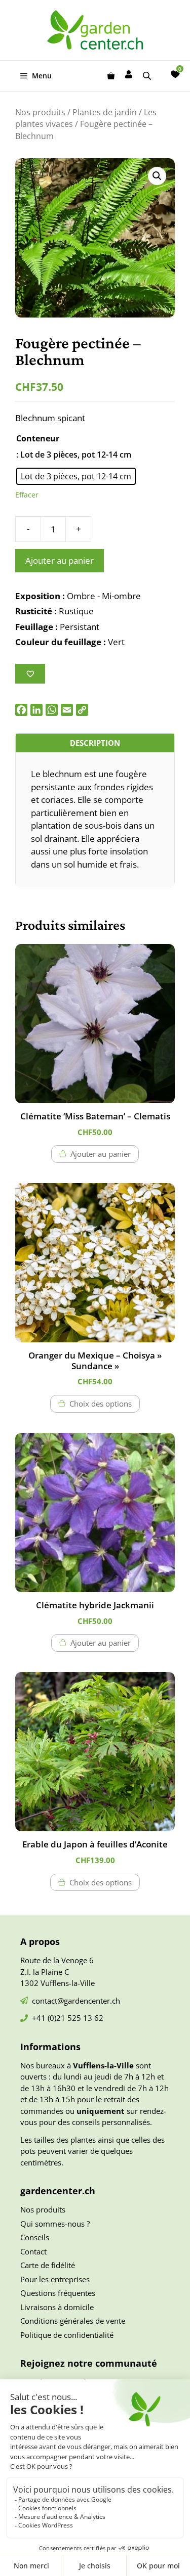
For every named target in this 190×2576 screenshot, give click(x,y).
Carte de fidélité (48, 2265)
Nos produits (40, 112)
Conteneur (38, 438)
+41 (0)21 (50, 2018)
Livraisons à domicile (57, 2307)
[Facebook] (21, 710)
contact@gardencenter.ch (76, 2001)
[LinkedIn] (36, 710)
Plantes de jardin (105, 112)
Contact (33, 2251)
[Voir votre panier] (111, 76)
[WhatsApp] (52, 710)
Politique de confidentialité (67, 2335)
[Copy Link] (82, 710)
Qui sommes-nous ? (55, 2224)
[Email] (67, 710)
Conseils (35, 2237)
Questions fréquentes (58, 2293)
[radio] (76, 476)
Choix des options (101, 1404)
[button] (157, 176)
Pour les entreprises (55, 2279)
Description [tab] (95, 743)
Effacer (27, 495)
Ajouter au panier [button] (101, 1154)
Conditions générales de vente (73, 2321)
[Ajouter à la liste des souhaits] (30, 674)
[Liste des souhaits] (175, 74)
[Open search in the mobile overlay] (148, 76)
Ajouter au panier (60, 560)
